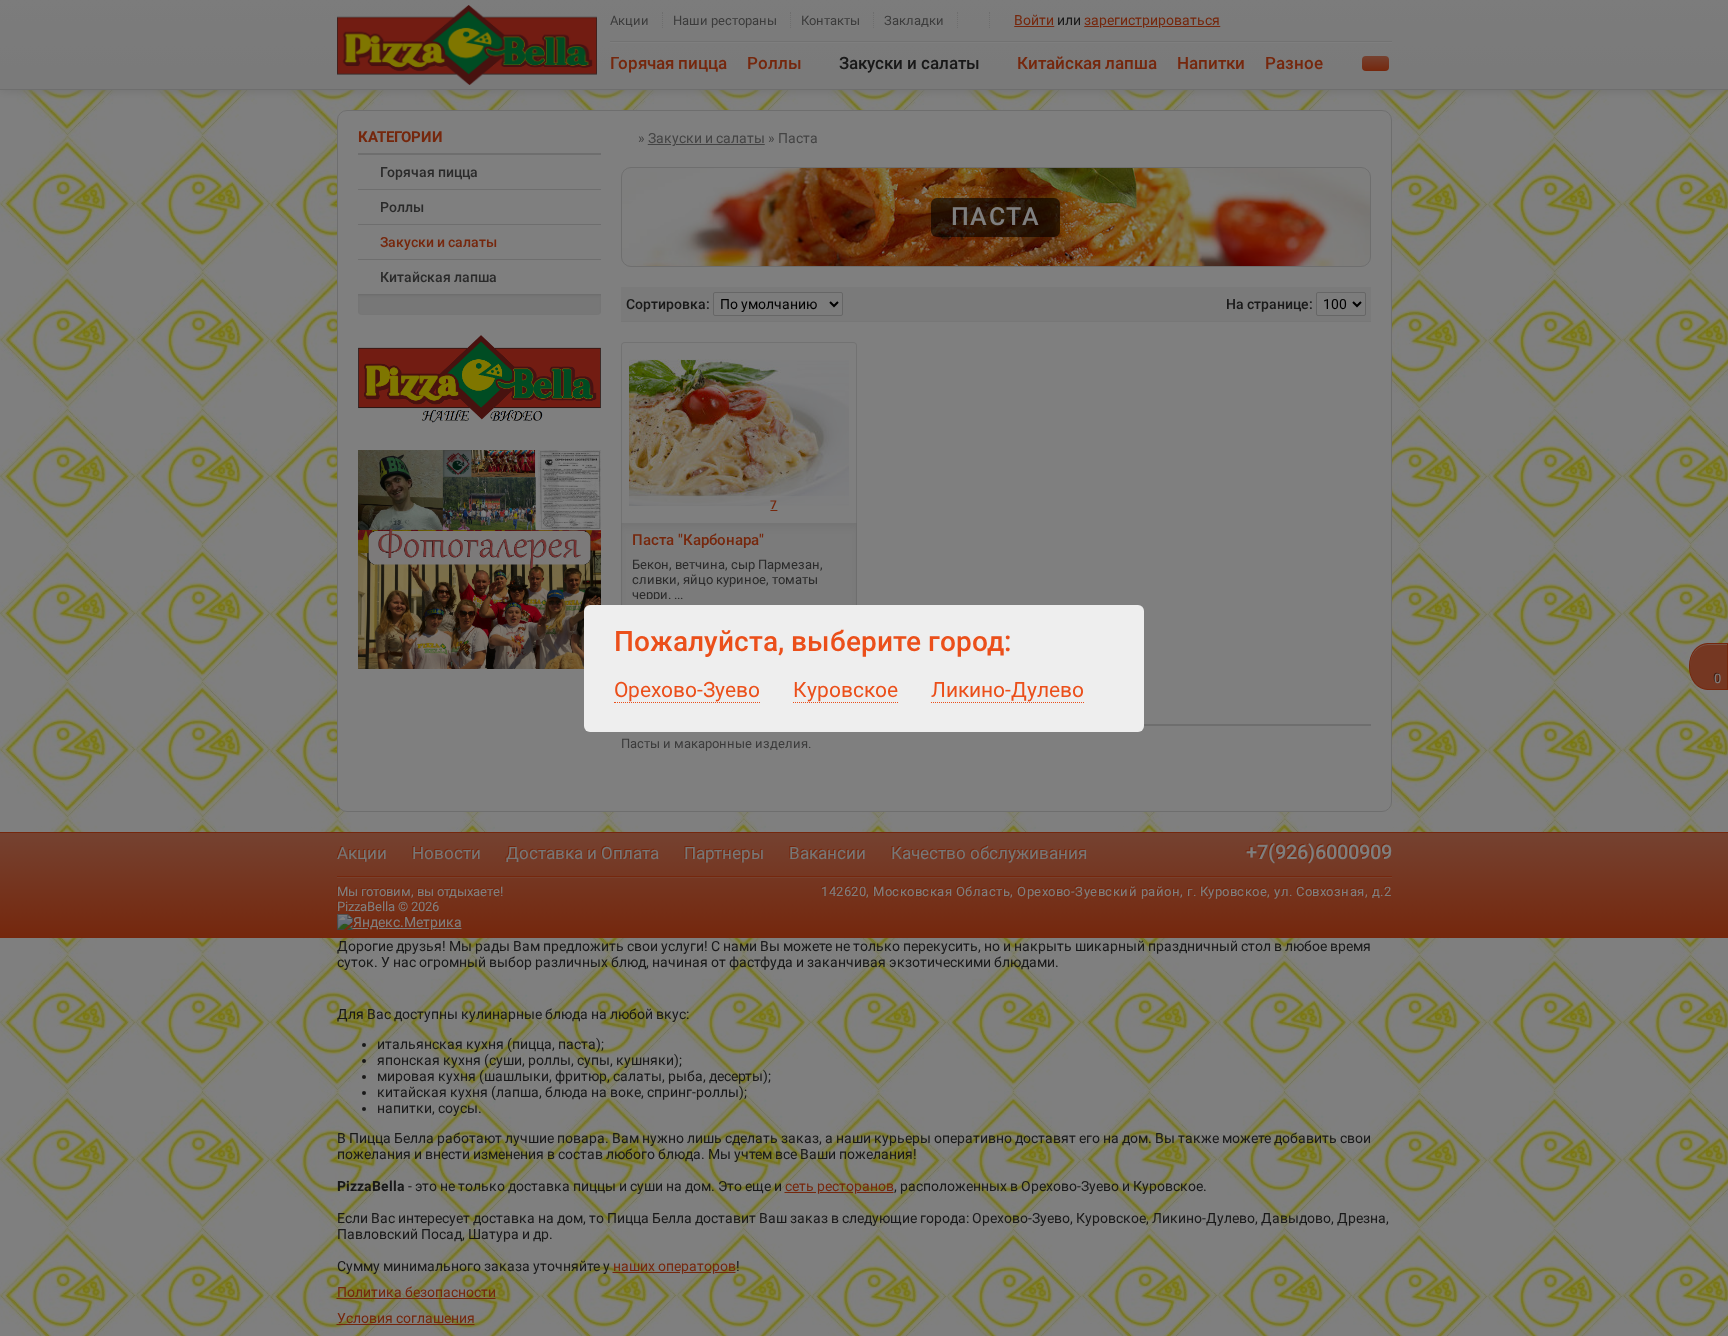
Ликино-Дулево (1007, 690)
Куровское (845, 690)
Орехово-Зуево (687, 690)
